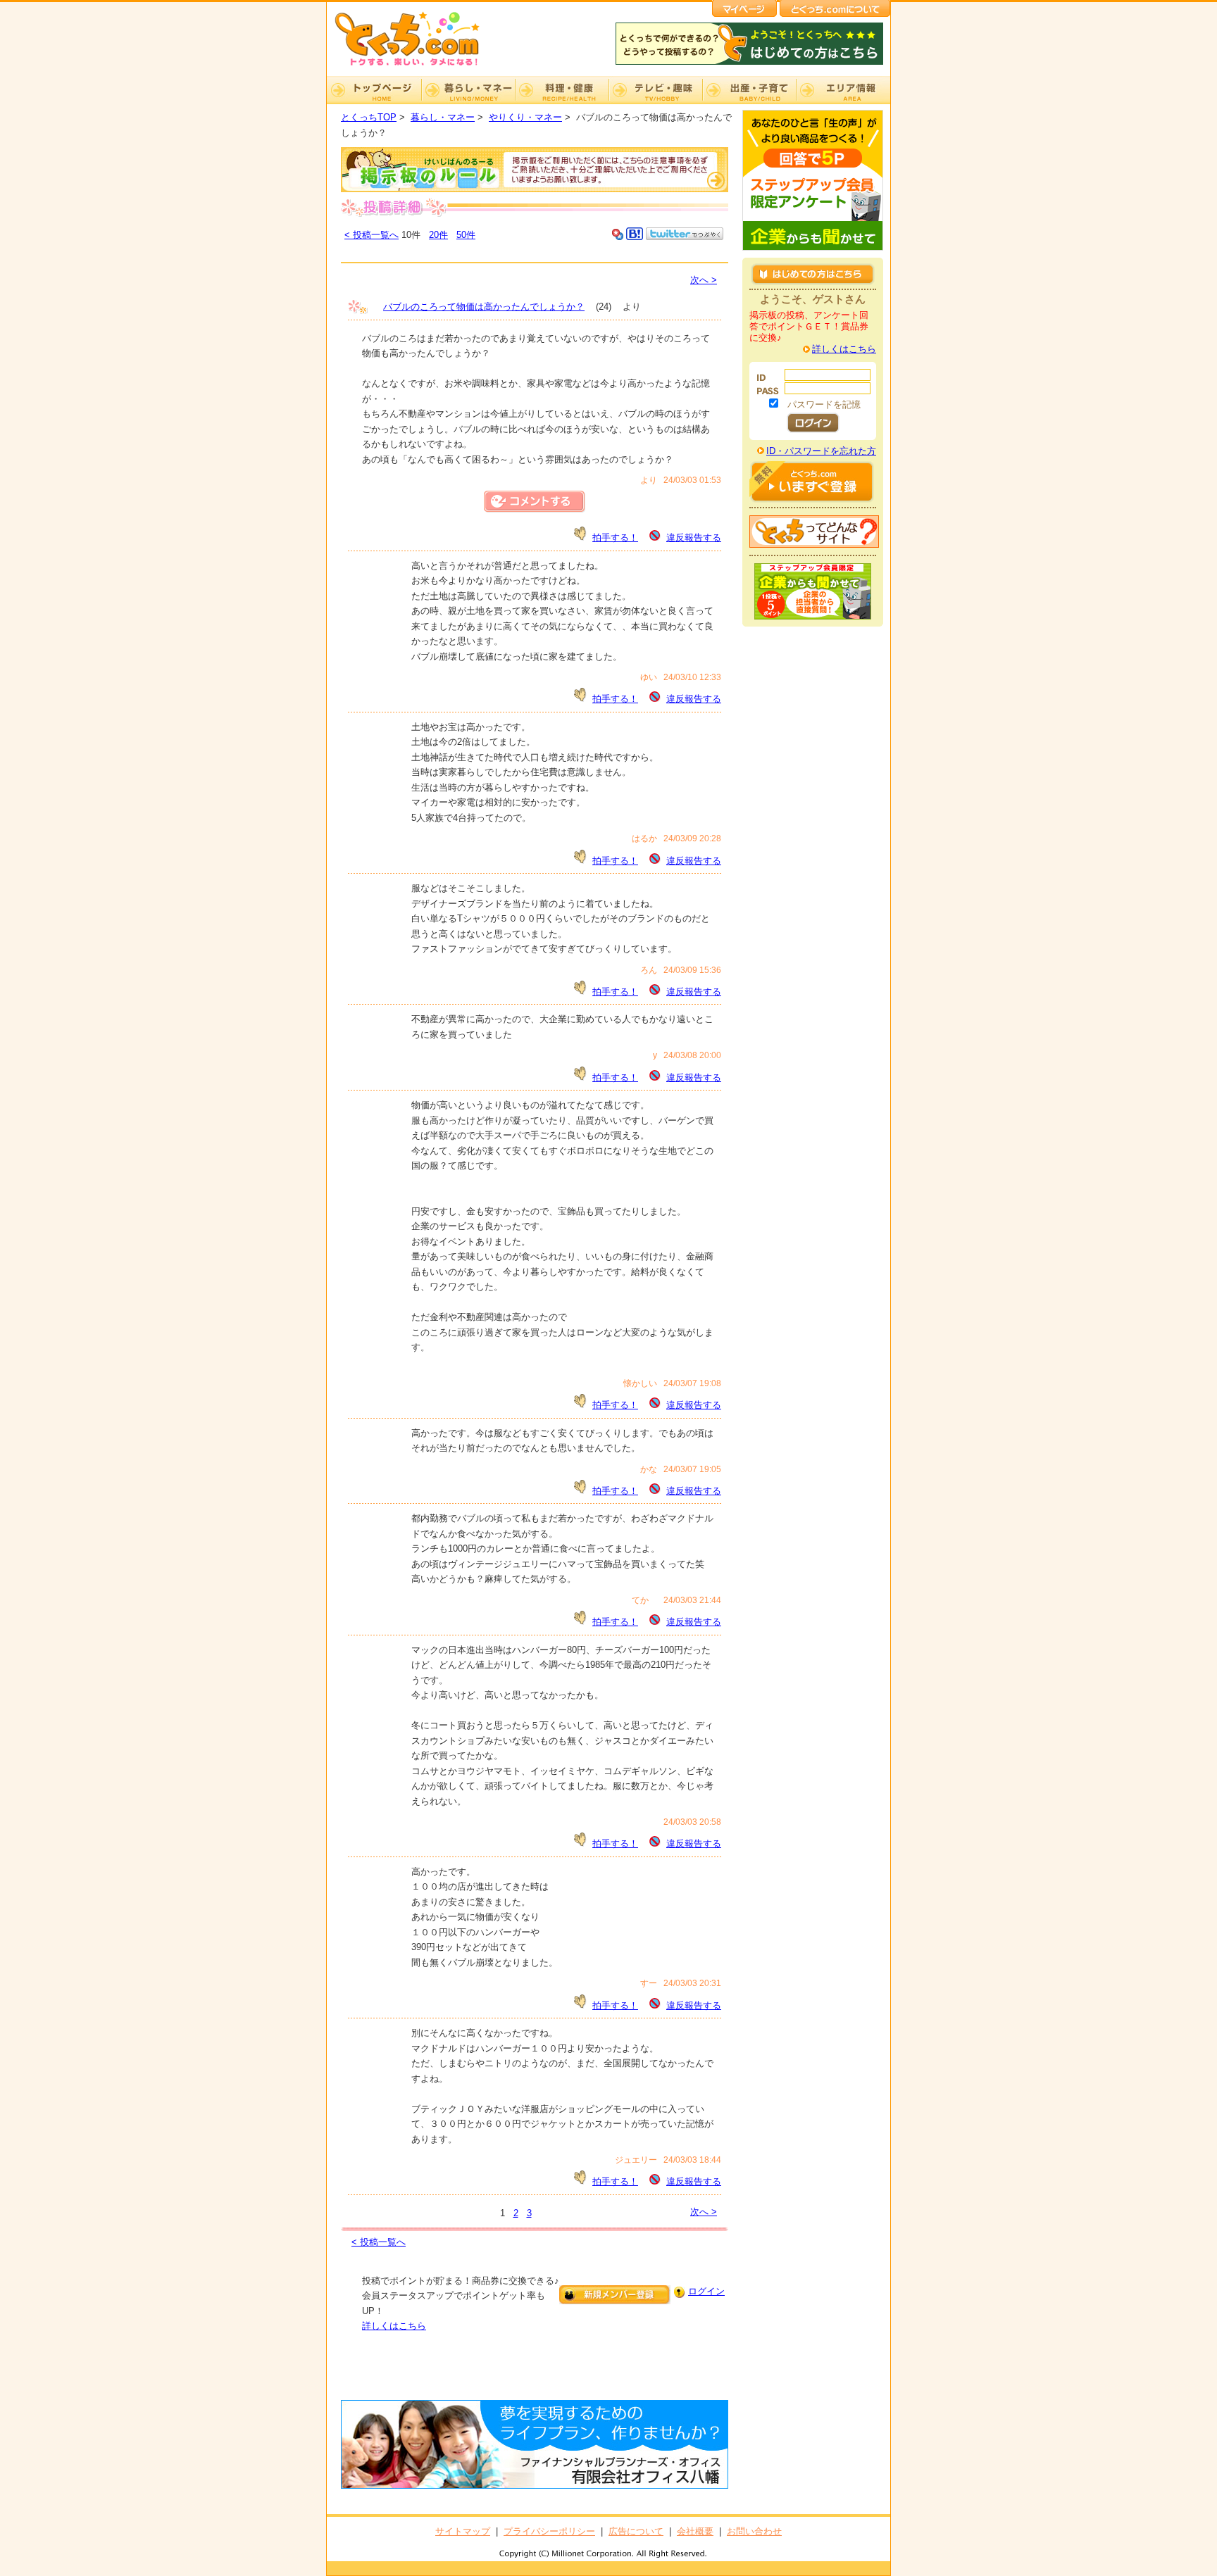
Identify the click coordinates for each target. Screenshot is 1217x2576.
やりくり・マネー (525, 117)
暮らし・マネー (468, 90)
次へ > (704, 280)
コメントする (535, 502)
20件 (438, 235)
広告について (636, 2531)
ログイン (706, 2291)
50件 (466, 235)
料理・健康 (562, 90)
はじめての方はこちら (813, 274)
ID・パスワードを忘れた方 (821, 451)
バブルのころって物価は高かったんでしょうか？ (484, 307)
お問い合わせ (754, 2531)
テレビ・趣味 (655, 90)
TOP (374, 90)
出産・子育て (749, 90)
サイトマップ (463, 2531)
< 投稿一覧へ (372, 235)
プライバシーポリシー (549, 2531)
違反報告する (694, 538)
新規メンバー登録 (615, 2295)
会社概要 (695, 2531)
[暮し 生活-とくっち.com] (418, 67)
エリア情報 (843, 90)
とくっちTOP (369, 117)
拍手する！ (615, 538)
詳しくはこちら (394, 2326)
